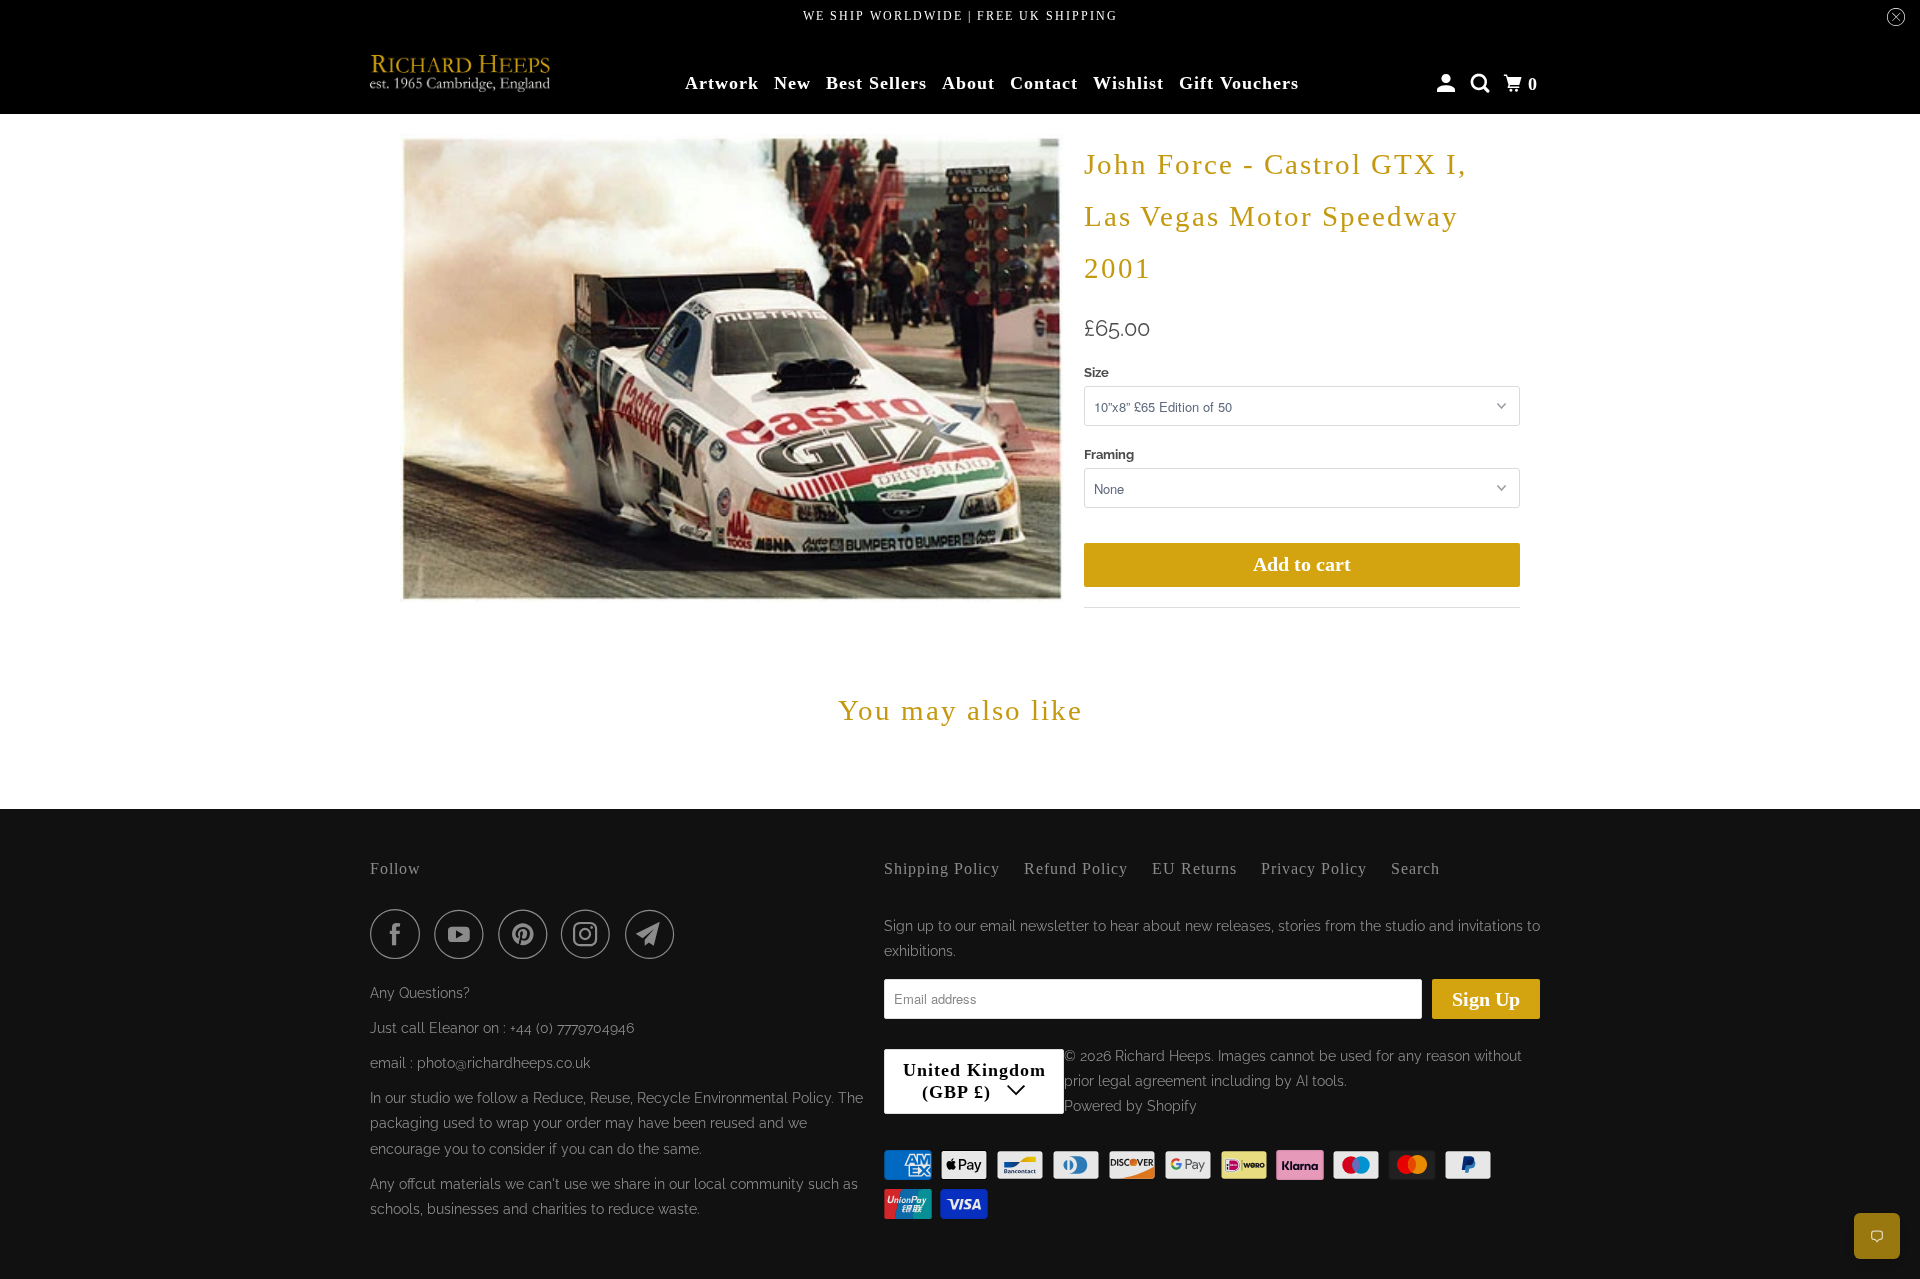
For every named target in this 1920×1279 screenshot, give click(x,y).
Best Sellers (876, 83)
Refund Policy (1076, 868)
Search (1415, 868)
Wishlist (1128, 83)
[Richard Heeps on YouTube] (464, 934)
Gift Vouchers (1239, 83)
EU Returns (1194, 868)
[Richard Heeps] (460, 73)
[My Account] (1448, 84)
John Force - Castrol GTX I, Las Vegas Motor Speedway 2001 (1275, 216)
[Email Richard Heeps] (655, 934)
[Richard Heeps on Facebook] (400, 934)
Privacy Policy (1314, 868)
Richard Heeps (1163, 1056)
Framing (1109, 454)
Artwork (722, 83)
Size (1096, 372)
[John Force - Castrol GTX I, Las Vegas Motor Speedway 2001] (732, 368)
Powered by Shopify (1130, 1106)
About (968, 83)
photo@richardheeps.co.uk (503, 1063)
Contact (1044, 83)
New (792, 83)
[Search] (1482, 84)
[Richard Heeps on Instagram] (591, 934)
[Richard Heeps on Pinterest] (527, 934)
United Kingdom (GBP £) (974, 1081)
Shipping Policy (942, 868)
